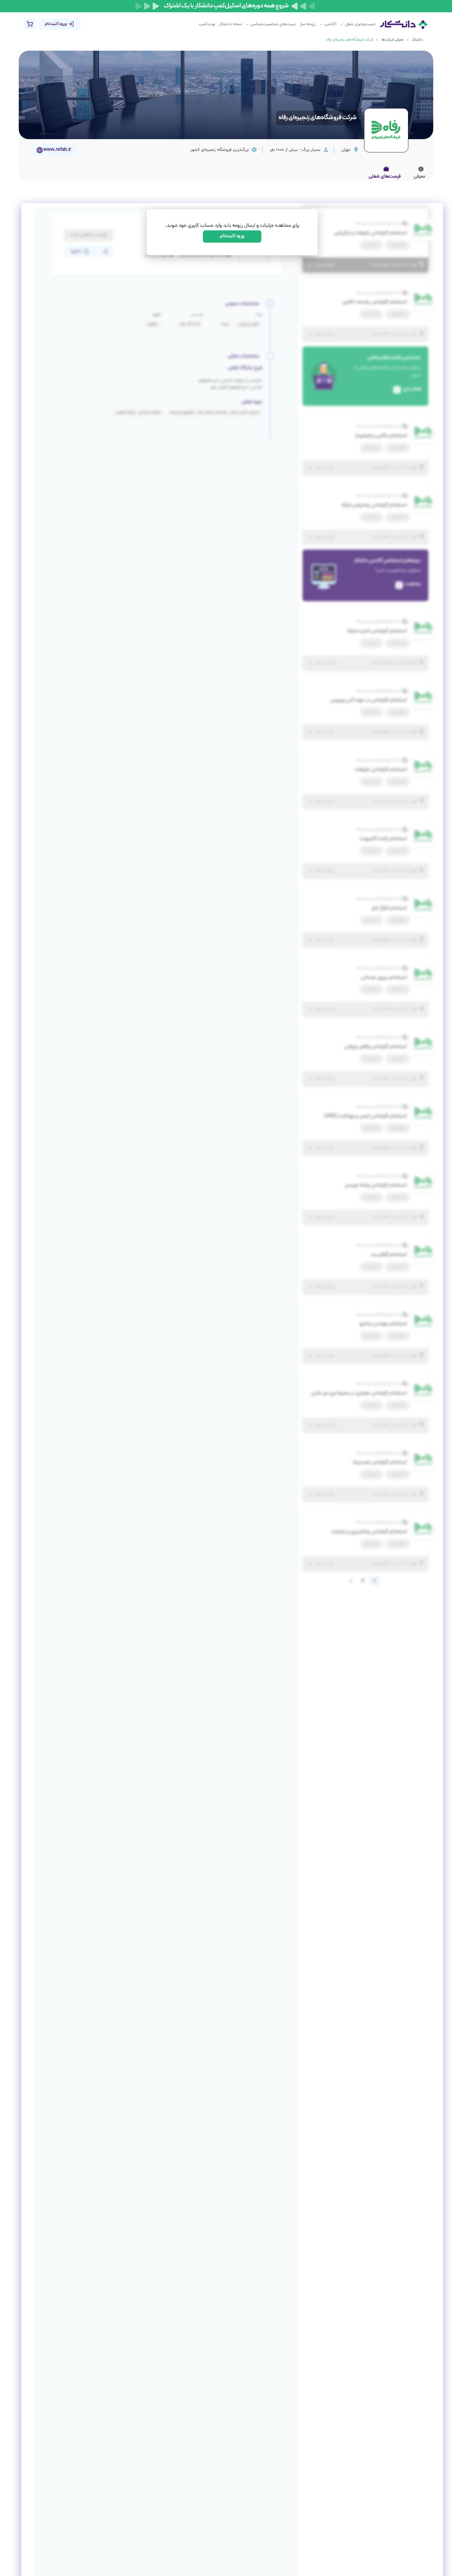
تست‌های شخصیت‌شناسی (273, 24)
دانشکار (417, 40)
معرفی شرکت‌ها (393, 40)
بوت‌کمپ (207, 24)
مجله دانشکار (230, 24)
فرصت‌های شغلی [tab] (385, 177)
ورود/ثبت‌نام (232, 236)
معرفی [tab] (419, 177)
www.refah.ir (57, 150)
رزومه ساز (308, 24)
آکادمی (330, 24)
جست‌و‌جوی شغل (360, 24)
